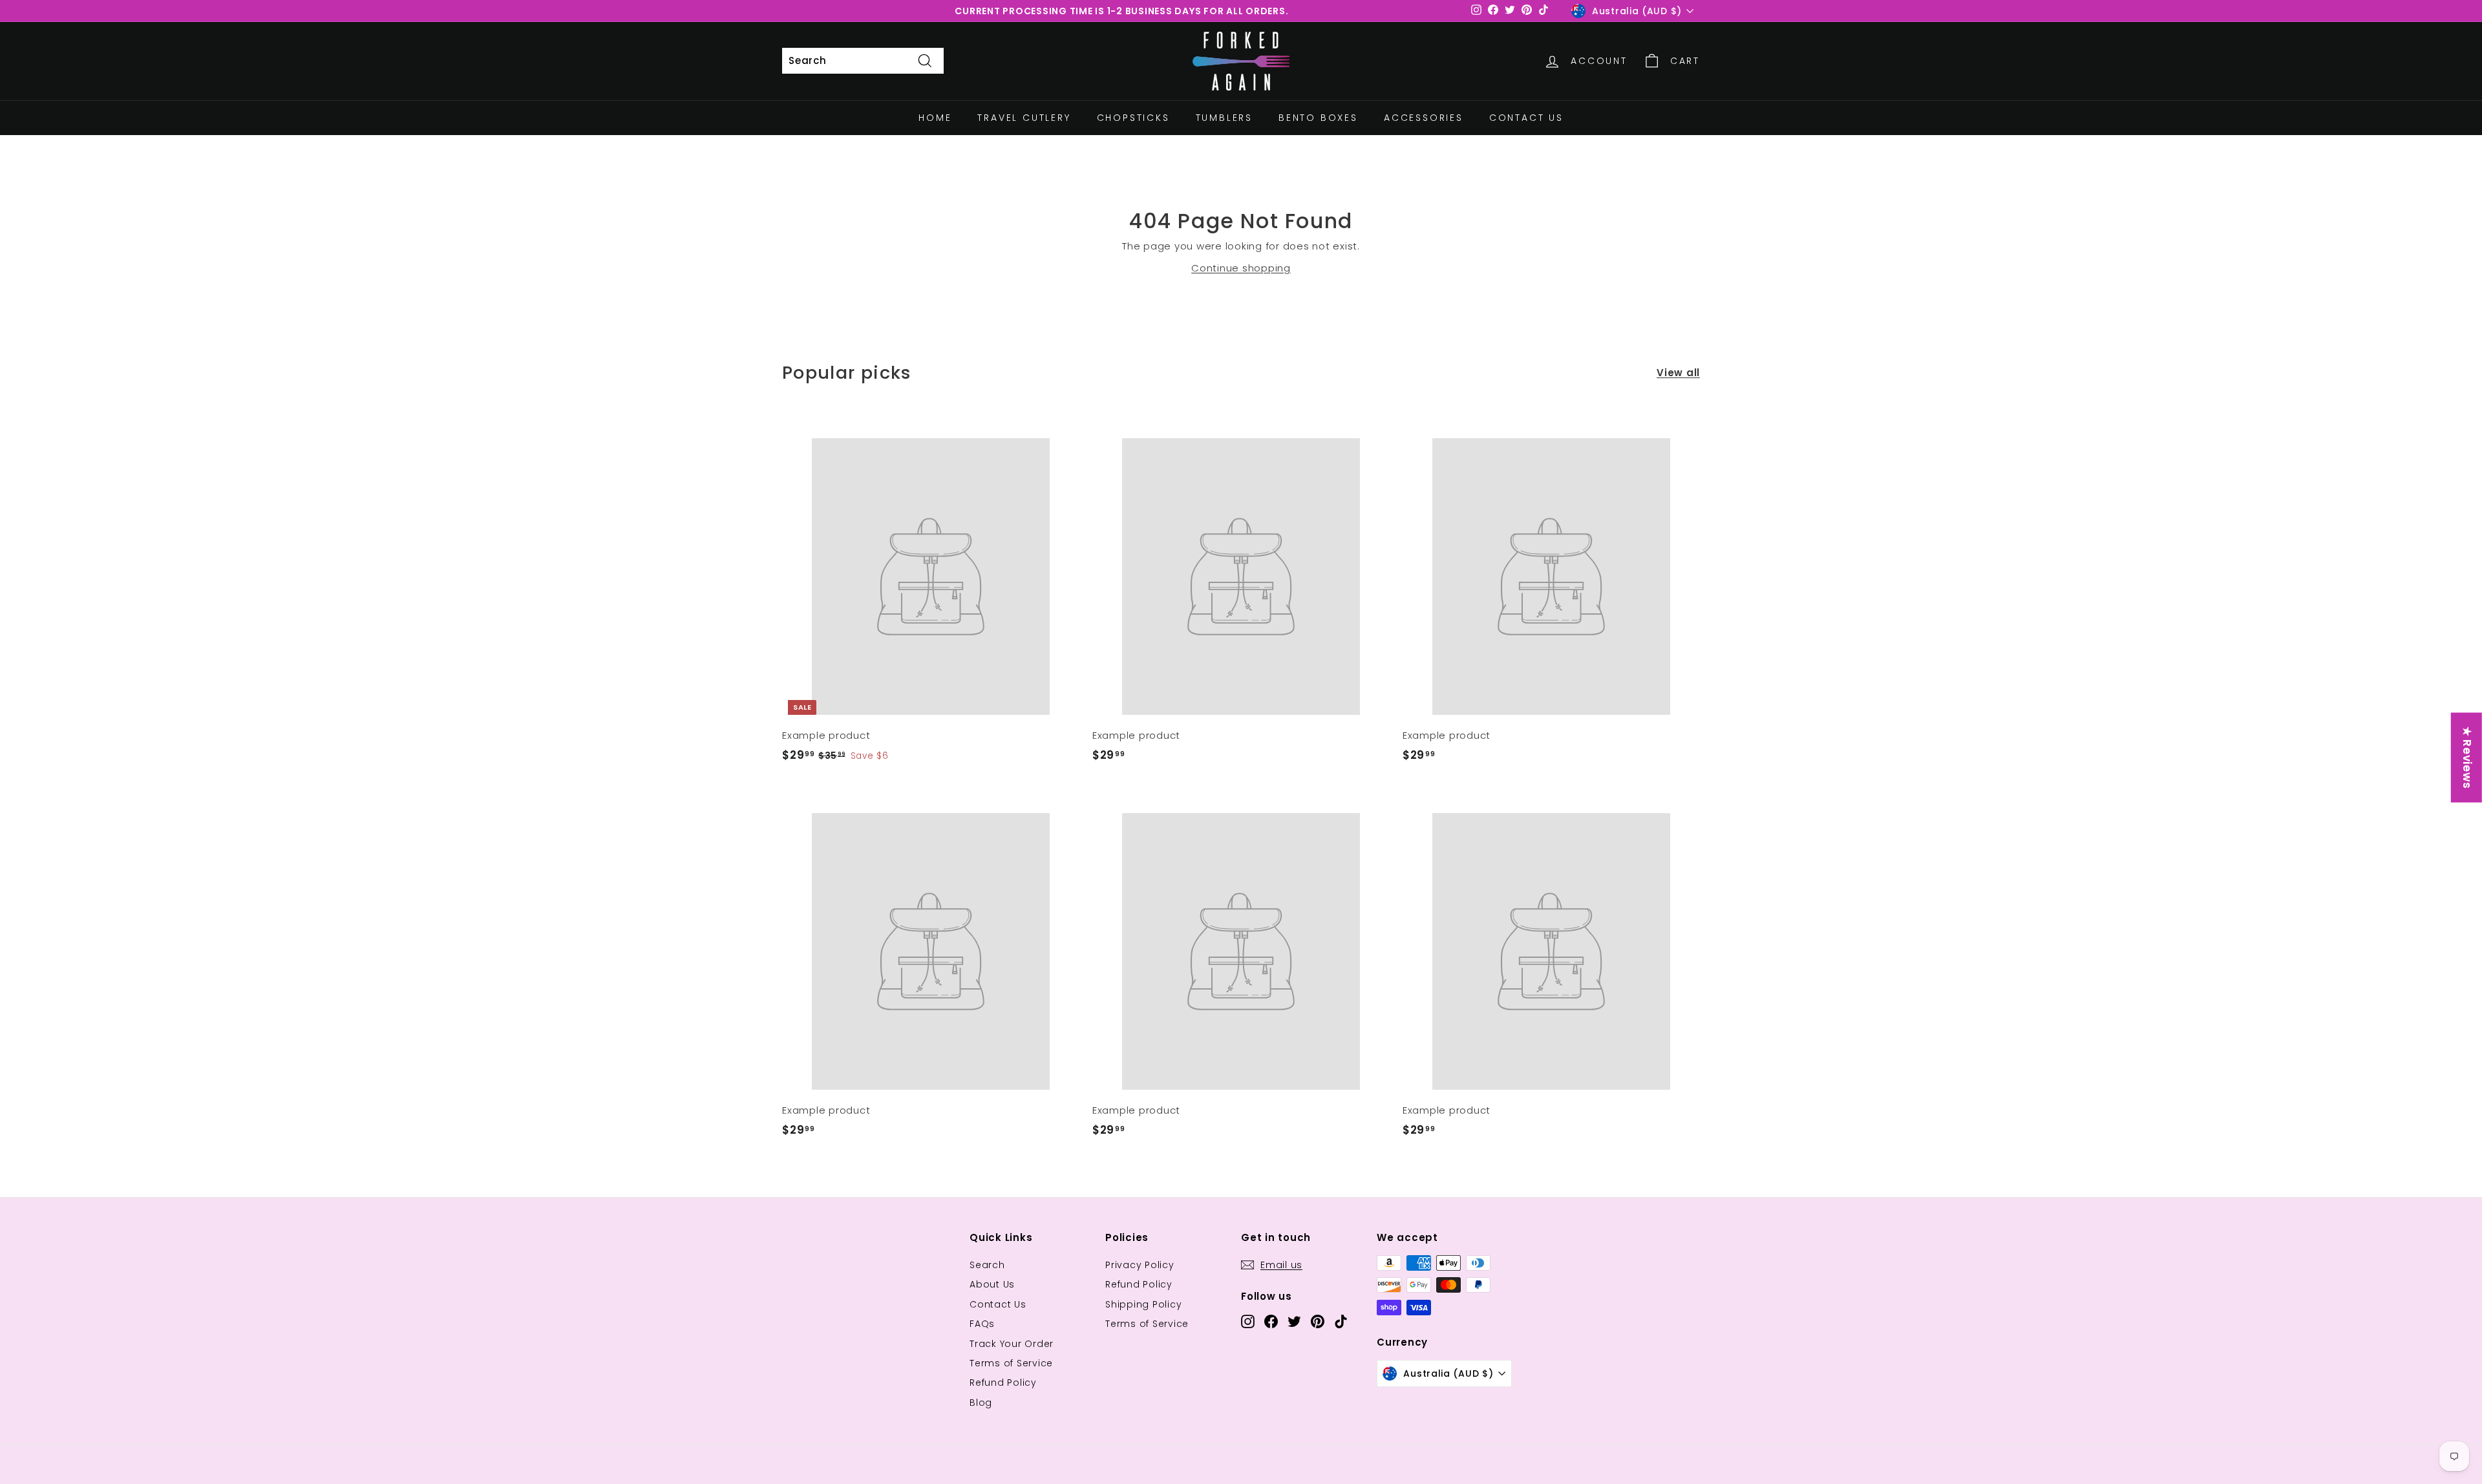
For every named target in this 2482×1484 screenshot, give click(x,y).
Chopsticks (1133, 118)
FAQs (982, 1324)
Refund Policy (1003, 1383)
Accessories (1424, 118)
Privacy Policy (1140, 1265)
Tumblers (1224, 118)
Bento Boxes (1318, 118)
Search (987, 1265)
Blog (981, 1403)
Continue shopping (1241, 268)
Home (935, 118)
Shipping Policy (1143, 1304)
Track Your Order (1012, 1344)
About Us (992, 1284)
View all (1678, 373)
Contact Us (1526, 118)
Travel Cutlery (1024, 118)
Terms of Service (1011, 1363)
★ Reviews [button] (2467, 758)
